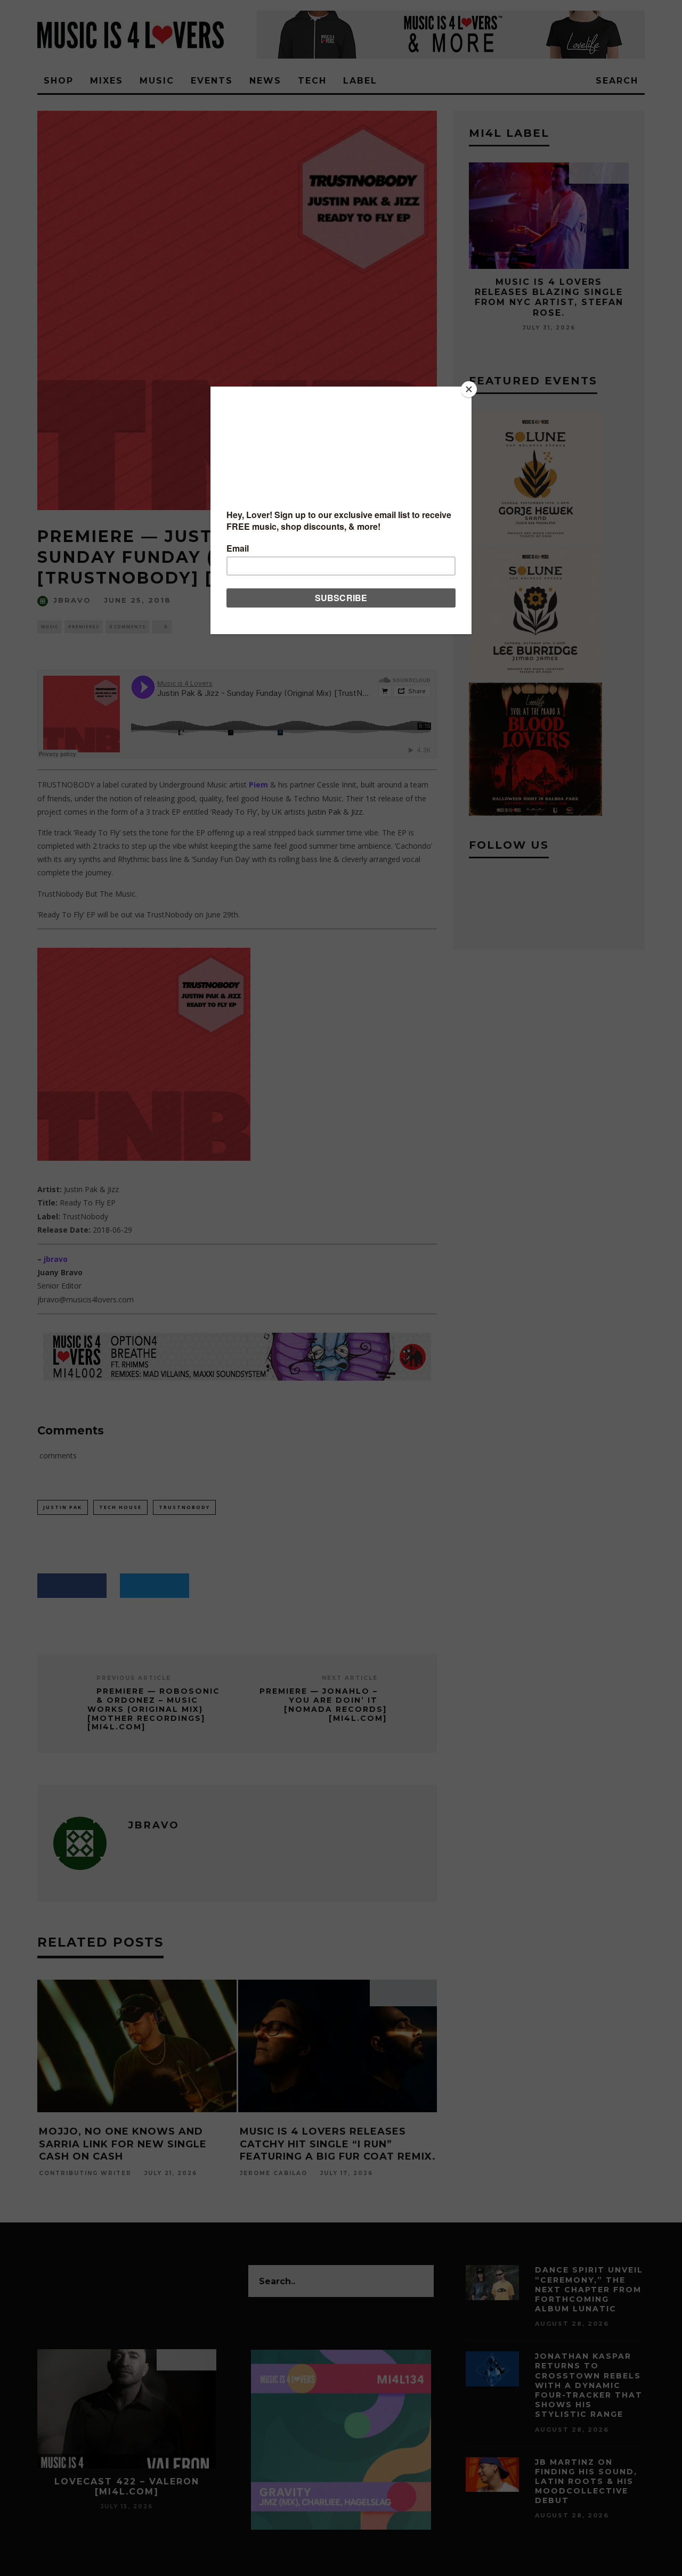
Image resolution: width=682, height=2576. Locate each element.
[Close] (469, 389)
